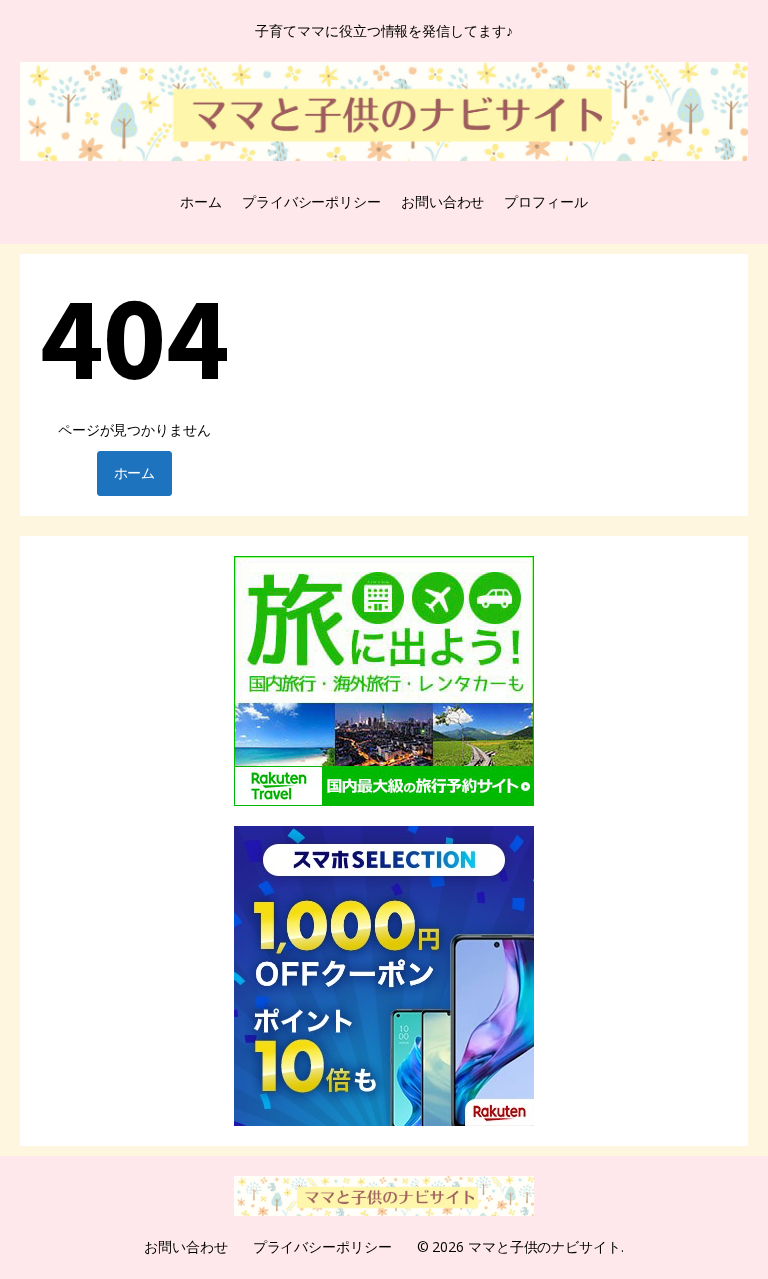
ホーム (201, 201)
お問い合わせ (442, 201)
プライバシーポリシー (311, 201)
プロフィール (545, 201)
